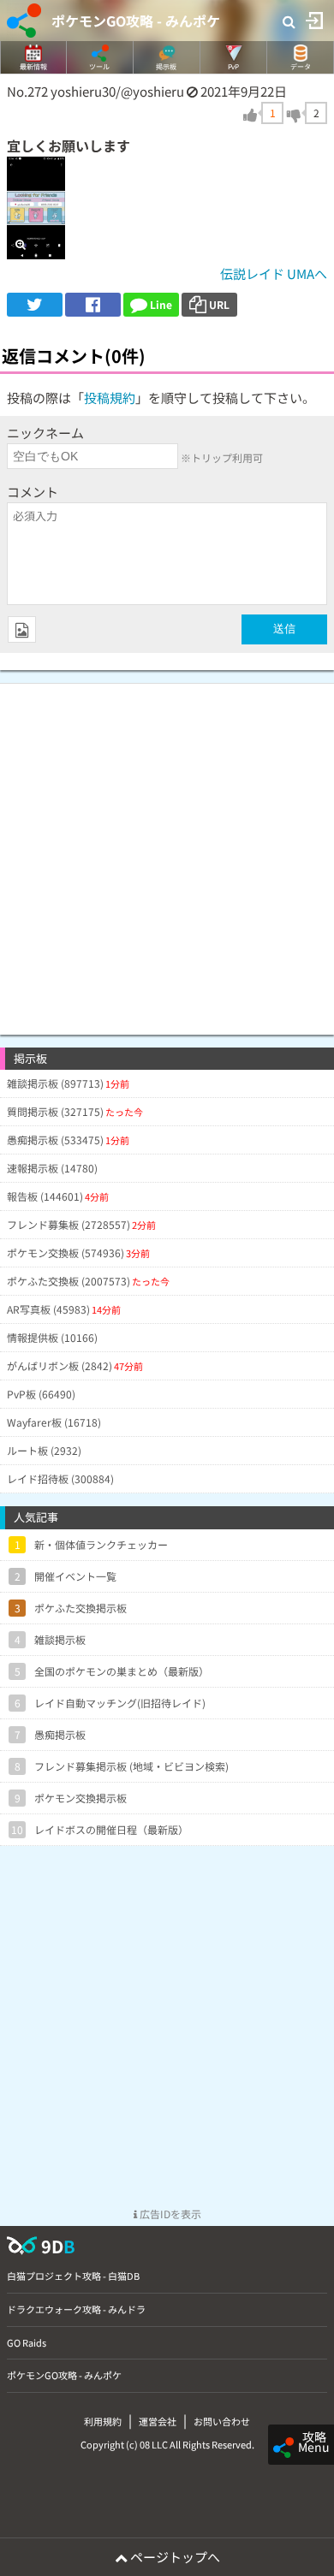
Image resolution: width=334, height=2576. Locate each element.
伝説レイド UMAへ (274, 273)
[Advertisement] (167, 851)
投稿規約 (110, 398)
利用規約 (103, 2421)
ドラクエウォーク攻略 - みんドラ (76, 2309)
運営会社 (158, 2421)
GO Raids (27, 2342)
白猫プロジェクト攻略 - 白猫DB (73, 2276)
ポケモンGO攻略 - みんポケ (136, 21)
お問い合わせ (222, 2421)
